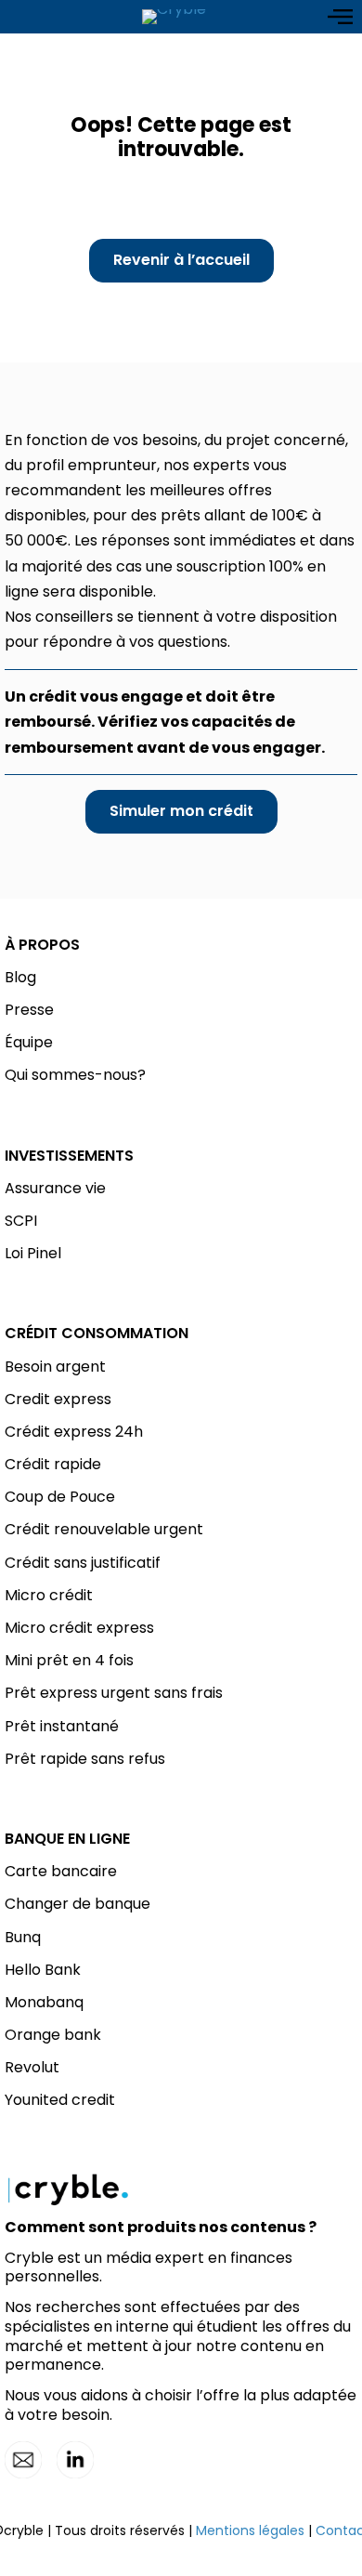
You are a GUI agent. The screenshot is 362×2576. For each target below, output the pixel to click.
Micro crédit (49, 1595)
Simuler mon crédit (181, 811)
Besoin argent (55, 1367)
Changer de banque (78, 1904)
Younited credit (60, 2100)
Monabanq (44, 2002)
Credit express (58, 1399)
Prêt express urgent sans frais (114, 1693)
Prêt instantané (62, 1726)
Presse (29, 1010)
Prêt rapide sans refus (85, 1759)
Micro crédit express (79, 1628)
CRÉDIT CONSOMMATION (97, 1333)
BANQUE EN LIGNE (67, 1839)
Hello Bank (43, 1970)
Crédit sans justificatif (83, 1563)
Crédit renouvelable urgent (104, 1529)
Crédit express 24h (74, 1432)
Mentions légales (250, 2530)
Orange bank (53, 2035)
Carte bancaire (61, 1871)
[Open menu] (340, 17)
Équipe (29, 1042)
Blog (20, 977)
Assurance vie (55, 1188)
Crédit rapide (53, 1464)
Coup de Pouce (60, 1497)
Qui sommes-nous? (75, 1075)
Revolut (32, 2067)
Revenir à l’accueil (181, 260)
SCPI (21, 1221)
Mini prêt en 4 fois (69, 1660)
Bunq (23, 1937)
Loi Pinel (33, 1253)
